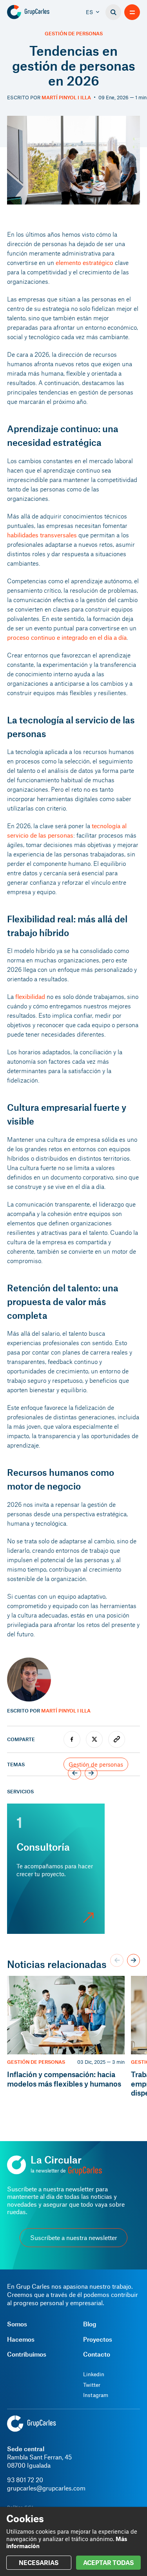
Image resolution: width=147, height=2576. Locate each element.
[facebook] (72, 1739)
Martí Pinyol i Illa (66, 97)
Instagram (96, 2395)
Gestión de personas (74, 34)
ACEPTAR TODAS (108, 2562)
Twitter (92, 2385)
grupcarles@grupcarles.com (46, 2488)
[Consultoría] (56, 1869)
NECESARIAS (39, 2562)
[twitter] (94, 1739)
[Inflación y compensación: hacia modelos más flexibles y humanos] (66, 2037)
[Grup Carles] (40, 12)
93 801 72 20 (25, 2480)
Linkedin (94, 2374)
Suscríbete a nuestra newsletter (74, 2237)
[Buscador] (113, 12)
